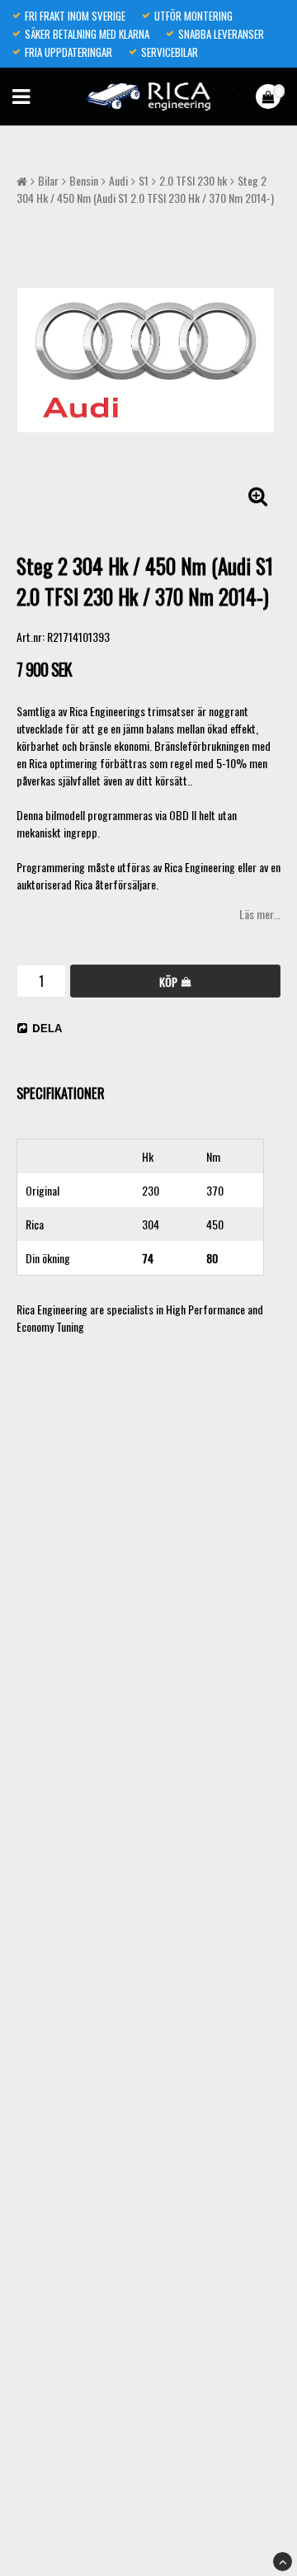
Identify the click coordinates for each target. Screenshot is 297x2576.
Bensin (84, 180)
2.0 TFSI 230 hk (193, 180)
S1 (144, 180)
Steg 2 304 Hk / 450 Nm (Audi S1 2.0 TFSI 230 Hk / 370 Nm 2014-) (145, 189)
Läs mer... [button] (260, 914)
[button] (270, 97)
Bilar (48, 180)
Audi (118, 180)
